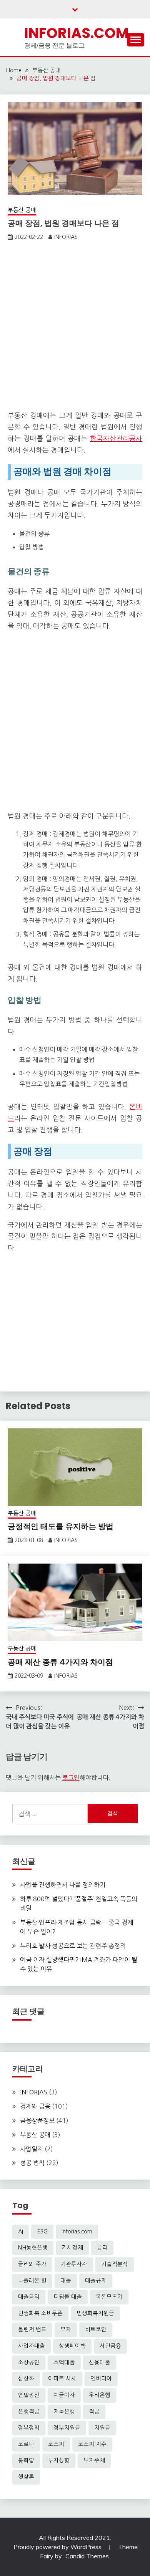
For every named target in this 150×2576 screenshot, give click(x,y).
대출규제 (96, 2281)
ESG (42, 2231)
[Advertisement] (75, 328)
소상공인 (29, 2362)
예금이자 (64, 2395)
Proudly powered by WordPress (58, 2547)
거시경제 (72, 2248)
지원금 (102, 2428)
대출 (66, 2281)
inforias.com (77, 2231)
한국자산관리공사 (116, 439)
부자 (66, 2329)
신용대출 (100, 2362)
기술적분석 (115, 2264)
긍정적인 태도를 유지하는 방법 (61, 1526)
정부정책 (29, 2428)
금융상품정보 (37, 2120)
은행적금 (29, 2412)
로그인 (71, 1778)
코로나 (26, 2444)
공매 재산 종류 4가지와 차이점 (60, 1662)
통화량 (26, 2460)
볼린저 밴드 (32, 2329)
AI (21, 2231)
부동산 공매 (22, 210)
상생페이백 (72, 2346)
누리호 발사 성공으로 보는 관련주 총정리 (73, 1946)
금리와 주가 (32, 2264)
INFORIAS (66, 237)
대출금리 (29, 2297)
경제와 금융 (35, 2106)
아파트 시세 (62, 2379)
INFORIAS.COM (77, 33)
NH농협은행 (33, 2248)
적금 (94, 2412)
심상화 (26, 2379)
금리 (102, 2248)
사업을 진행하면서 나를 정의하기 (63, 1885)
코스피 (56, 2444)
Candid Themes (87, 2556)
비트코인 (96, 2329)
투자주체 (94, 2460)
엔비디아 (101, 2379)
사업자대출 (32, 2346)
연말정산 (29, 2395)
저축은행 (64, 2412)
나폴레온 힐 (32, 2281)
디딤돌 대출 (68, 2297)
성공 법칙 (32, 2163)
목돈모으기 (109, 2297)
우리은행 (100, 2395)
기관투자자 (74, 2264)
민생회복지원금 (95, 2313)
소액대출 (64, 2362)
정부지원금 (67, 2428)
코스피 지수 (92, 2444)
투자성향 (59, 2460)
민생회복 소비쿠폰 (40, 2313)
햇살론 (26, 2477)
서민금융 (110, 2346)
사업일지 (32, 2149)
